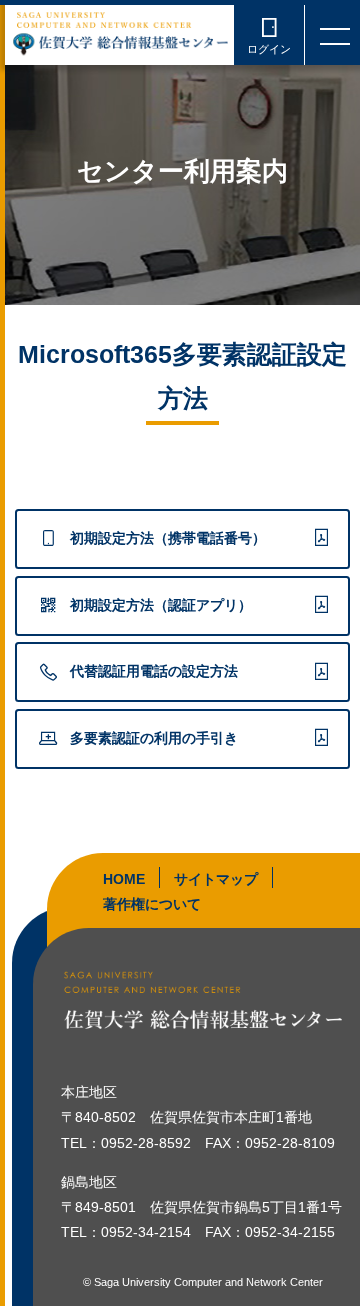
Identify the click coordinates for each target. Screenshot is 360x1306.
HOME (124, 879)
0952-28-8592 (146, 1143)
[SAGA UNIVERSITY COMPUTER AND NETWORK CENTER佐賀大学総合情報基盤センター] (120, 32)
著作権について (152, 904)
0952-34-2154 (146, 1232)
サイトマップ (216, 879)
